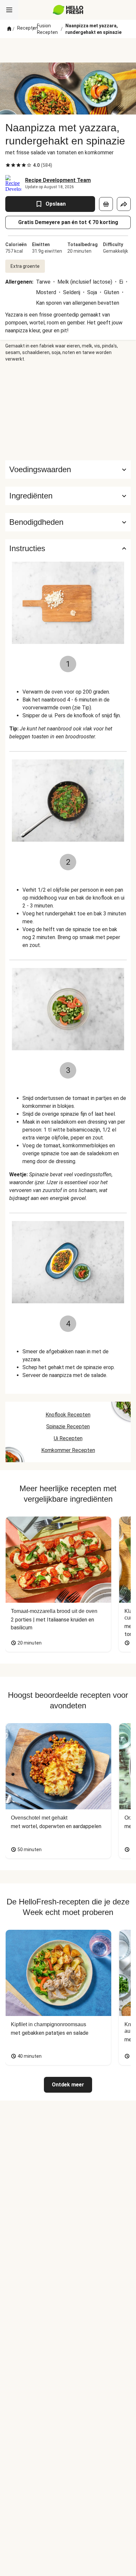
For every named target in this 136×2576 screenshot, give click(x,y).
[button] (68, 496)
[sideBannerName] (68, 411)
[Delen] (124, 204)
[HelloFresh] (68, 10)
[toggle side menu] (9, 10)
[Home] (9, 29)
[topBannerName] (68, 50)
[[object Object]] (106, 204)
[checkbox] (8, 165)
